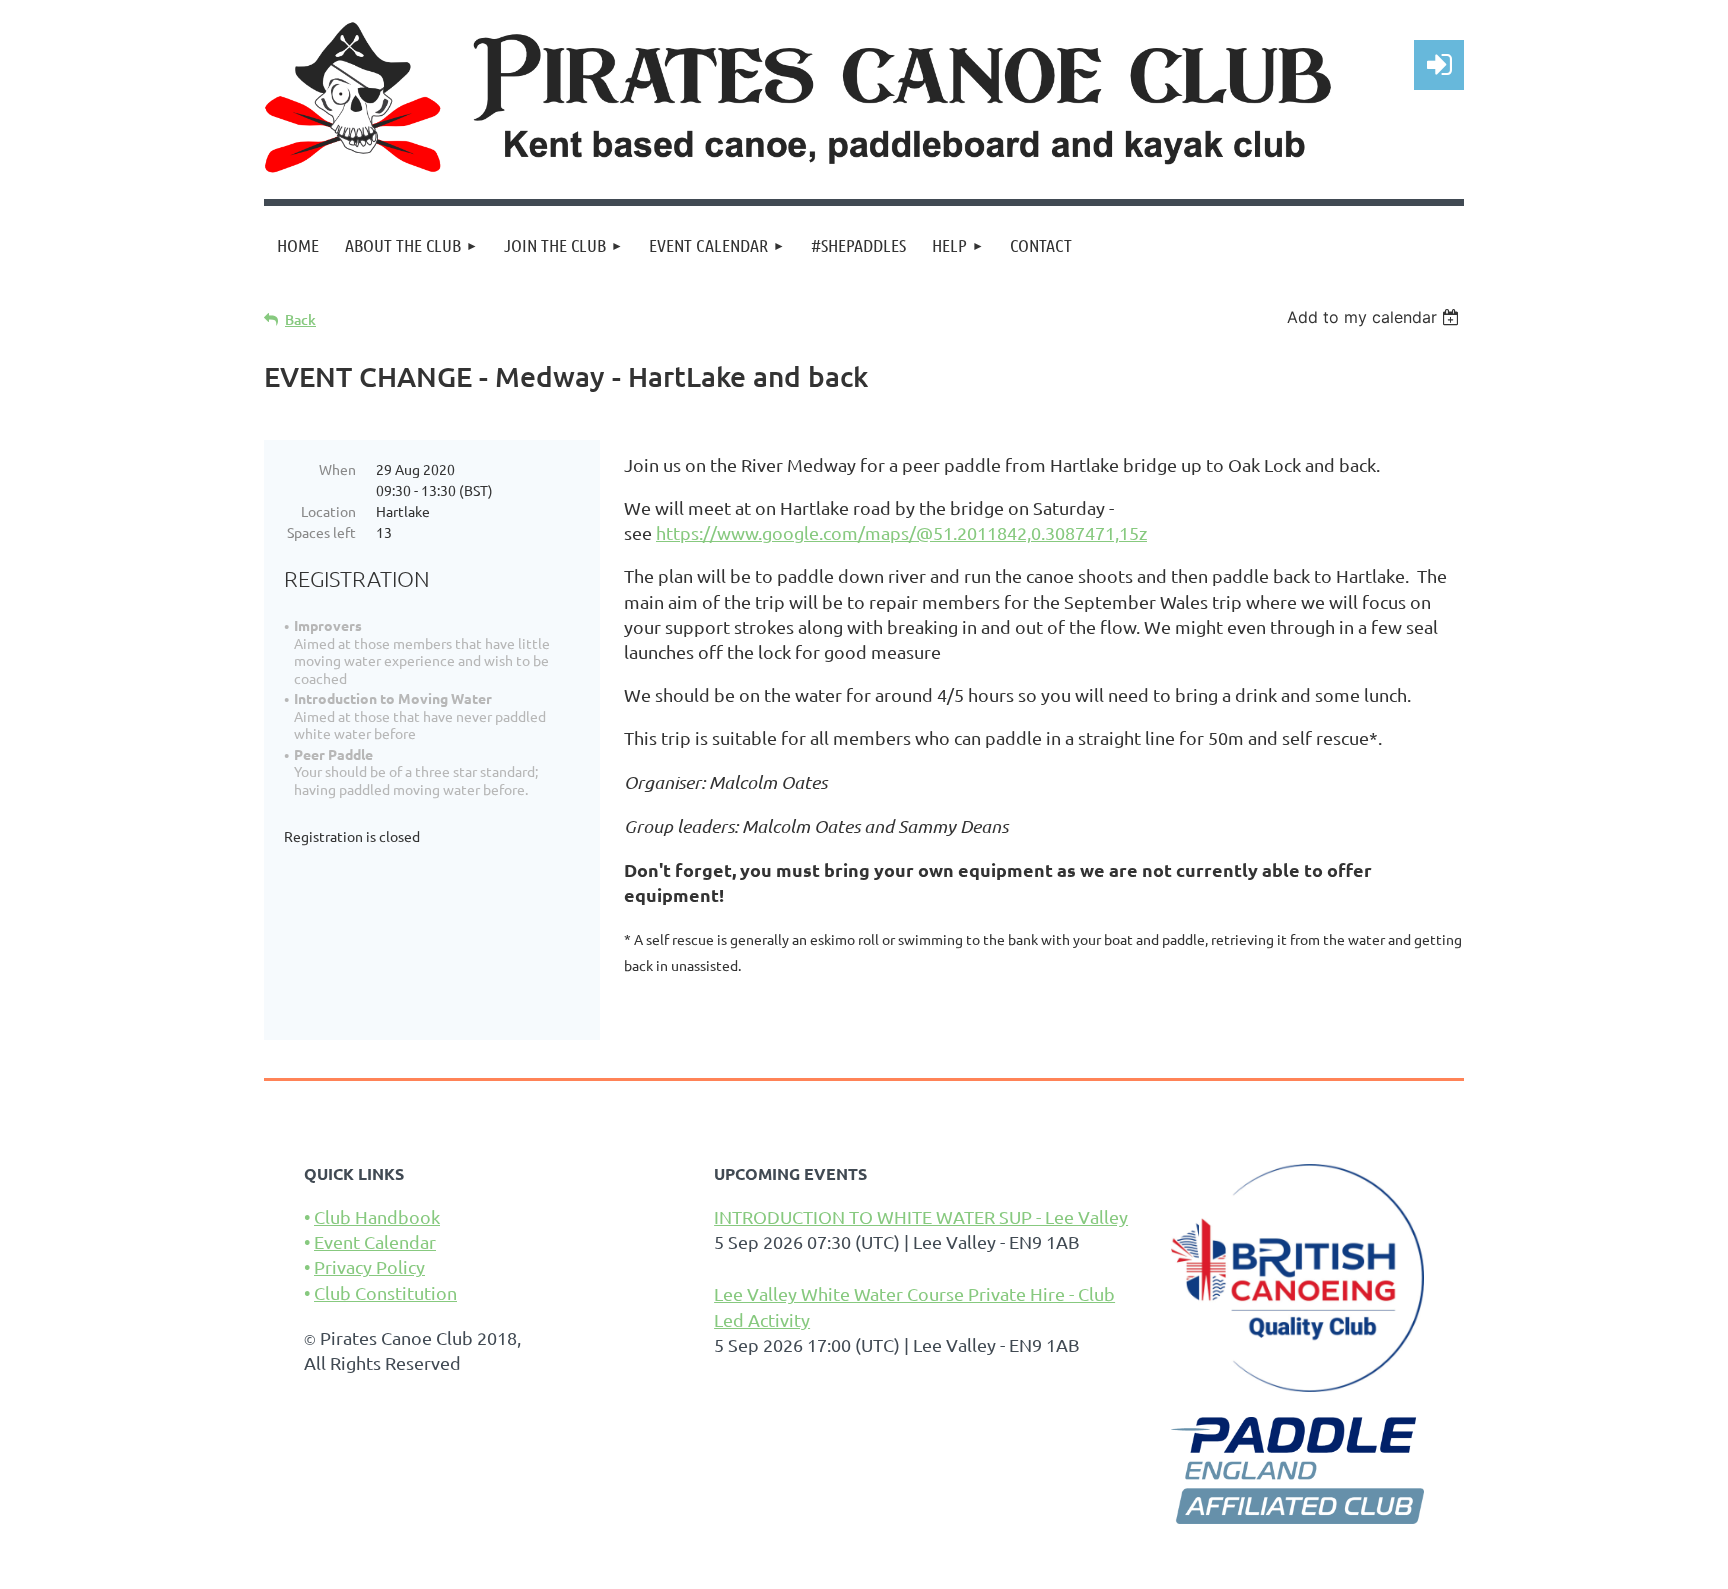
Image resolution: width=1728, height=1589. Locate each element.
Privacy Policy (369, 1266)
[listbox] (1375, 317)
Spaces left (321, 532)
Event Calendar (375, 1241)
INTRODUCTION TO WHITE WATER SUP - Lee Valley (921, 1216)
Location (328, 511)
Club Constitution (385, 1292)
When (337, 469)
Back (300, 319)
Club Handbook (377, 1216)
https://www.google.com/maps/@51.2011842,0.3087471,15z (901, 532)
